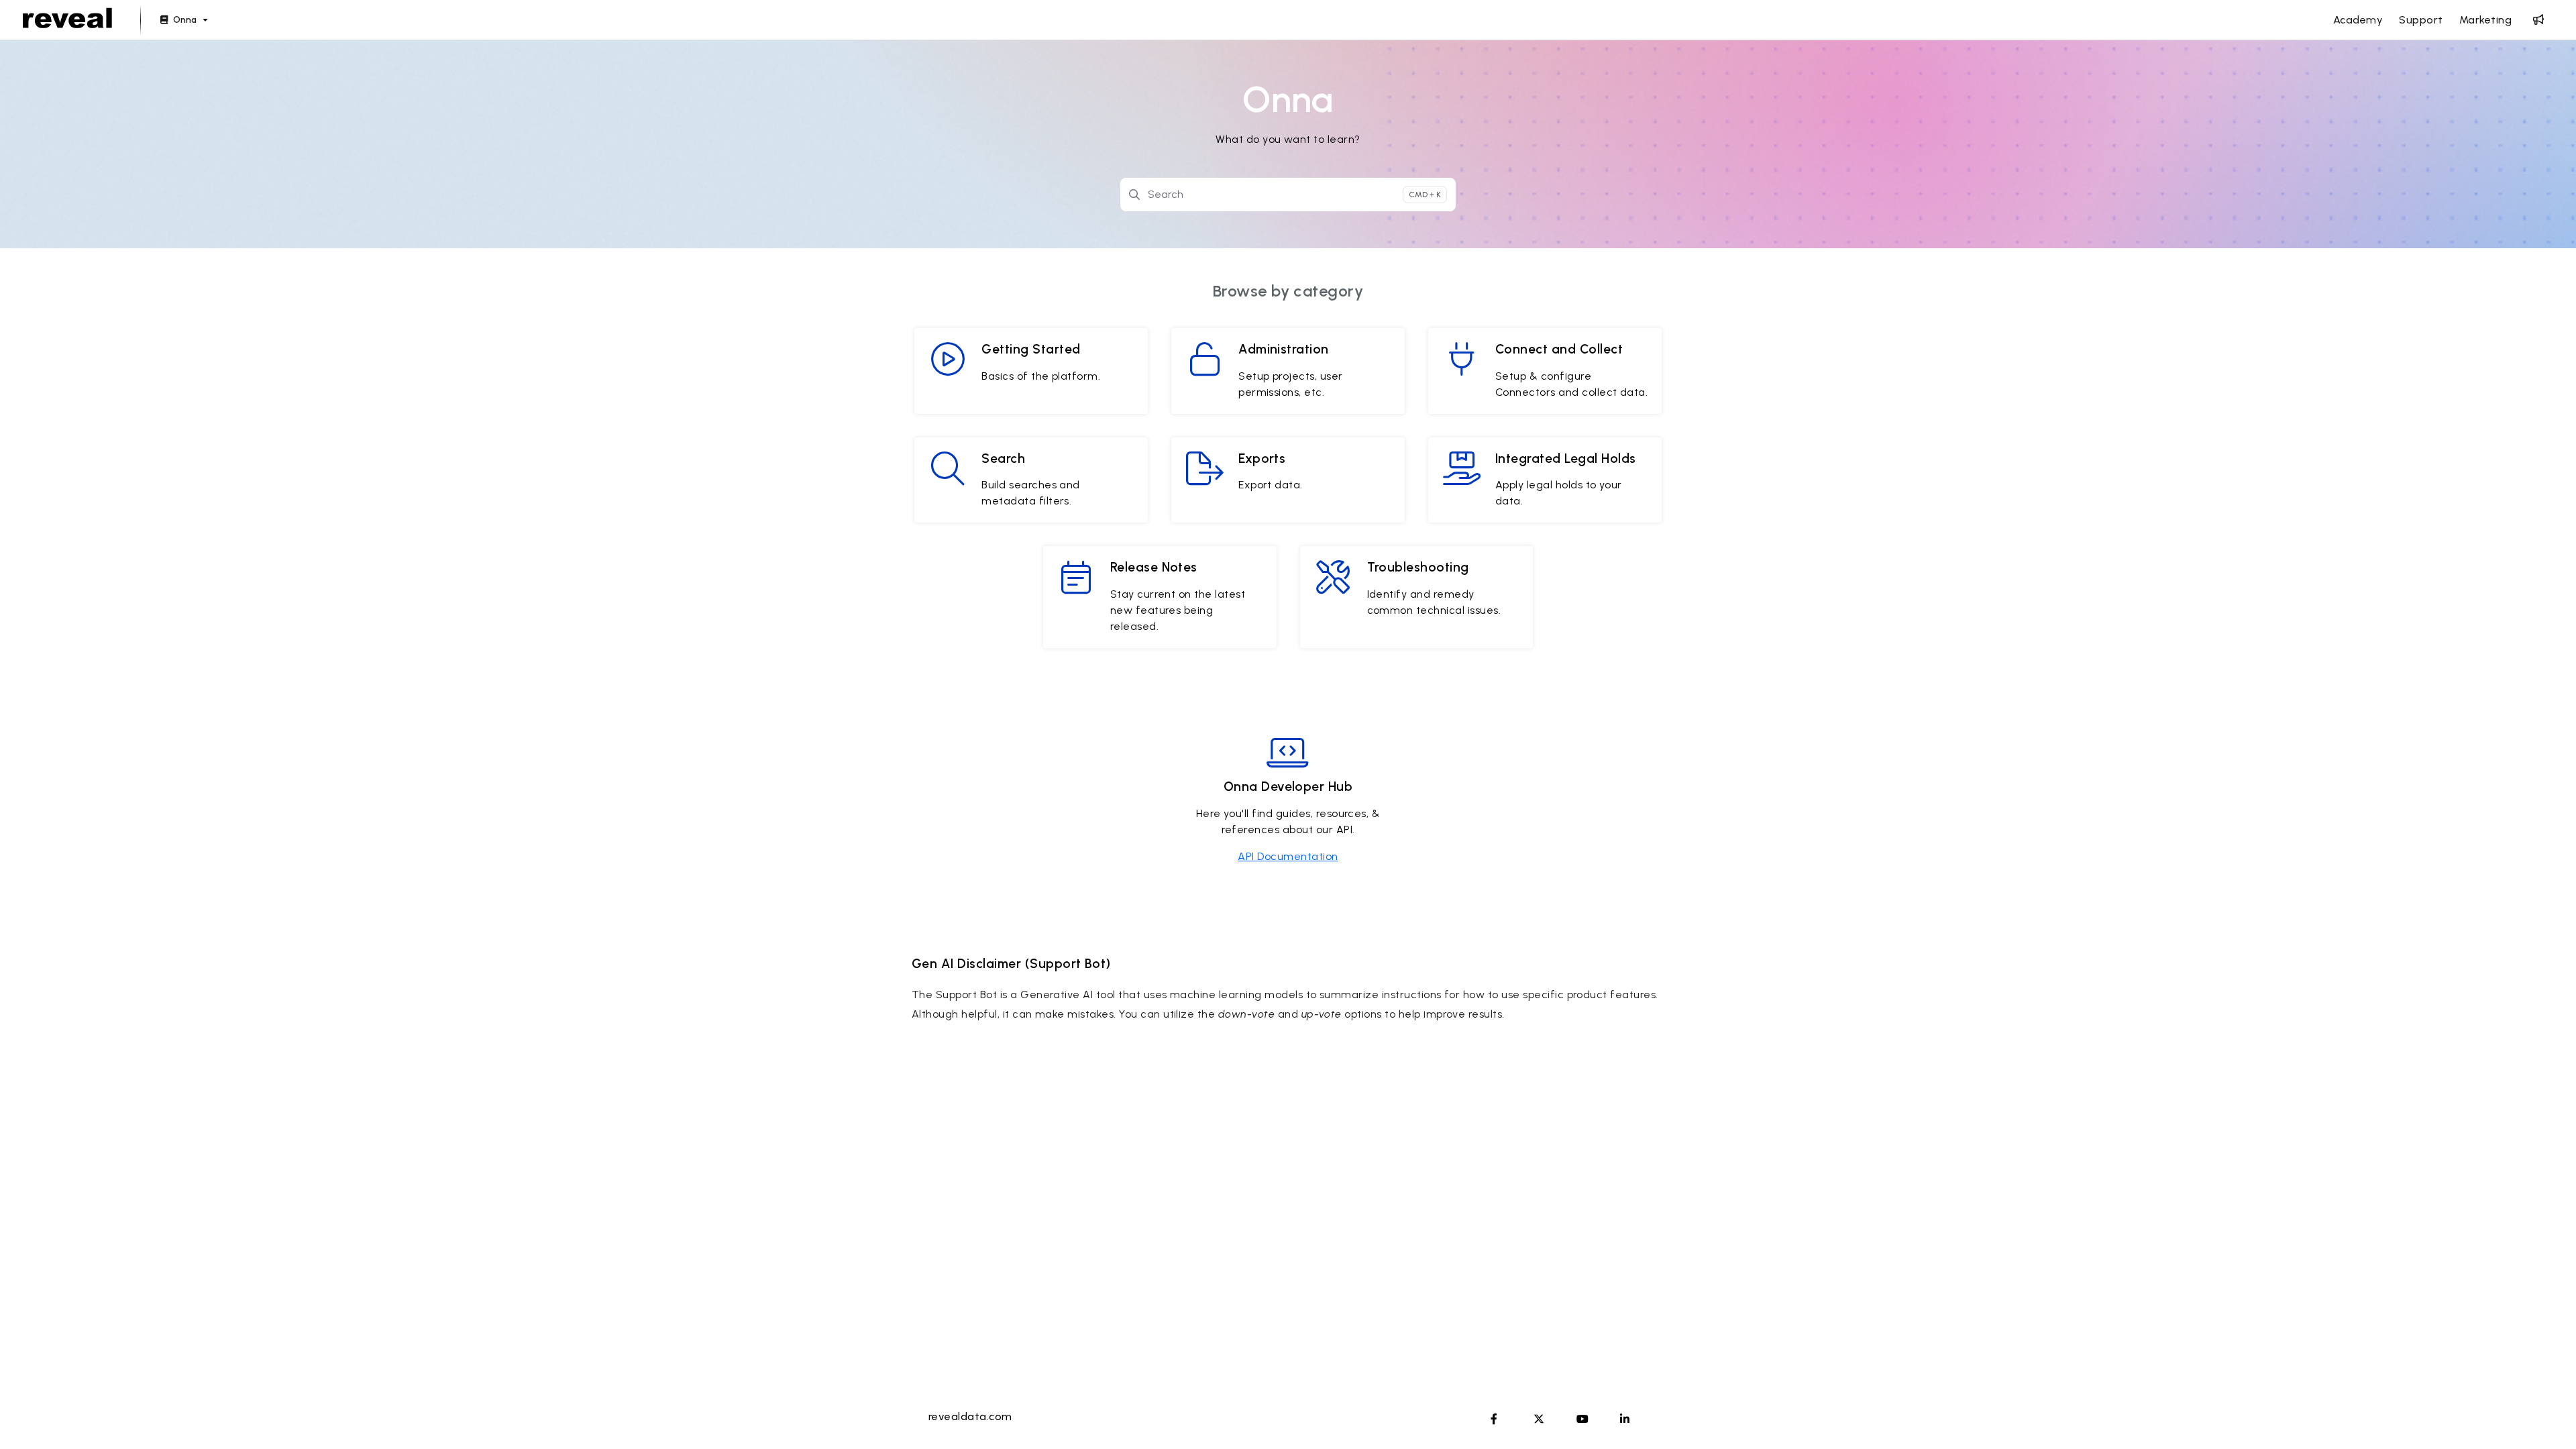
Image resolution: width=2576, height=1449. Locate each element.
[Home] (67, 20)
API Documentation (1288, 856)
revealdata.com (970, 1416)
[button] (2546, 1415)
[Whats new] (2538, 20)
